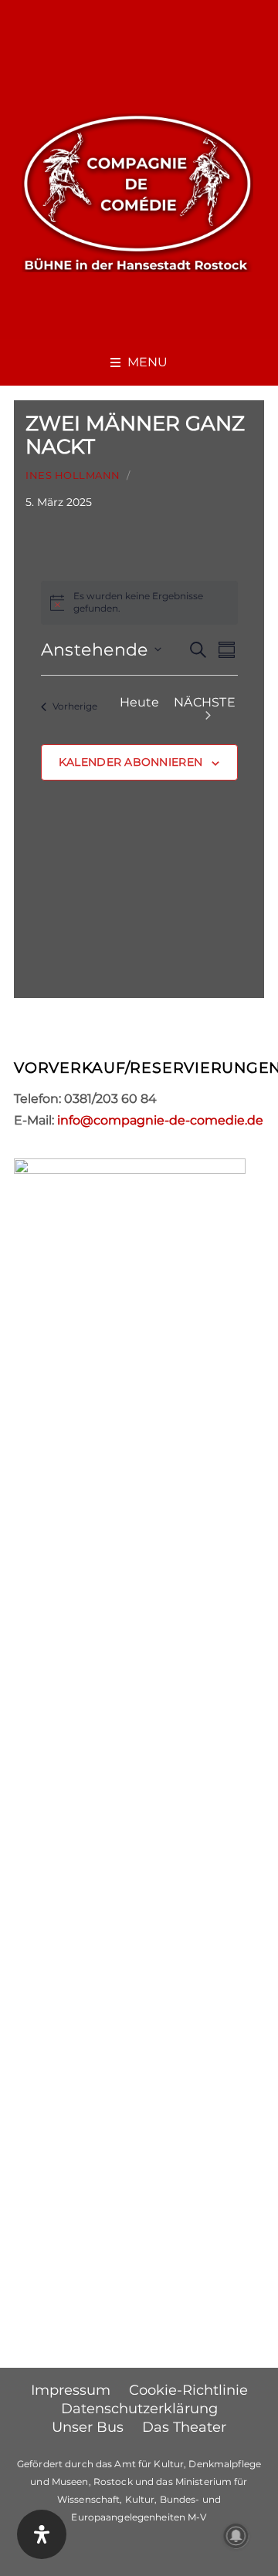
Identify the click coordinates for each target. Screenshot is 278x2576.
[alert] (139, 603)
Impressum (71, 2390)
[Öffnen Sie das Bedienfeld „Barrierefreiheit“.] (42, 2534)
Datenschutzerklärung (139, 2409)
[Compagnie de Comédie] (137, 191)
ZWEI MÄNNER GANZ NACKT (135, 435)
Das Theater (184, 2427)
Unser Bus (88, 2427)
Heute (139, 702)
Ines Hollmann (73, 475)
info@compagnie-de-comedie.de (160, 1120)
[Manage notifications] (236, 2536)
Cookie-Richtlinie (188, 2390)
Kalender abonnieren (131, 762)
